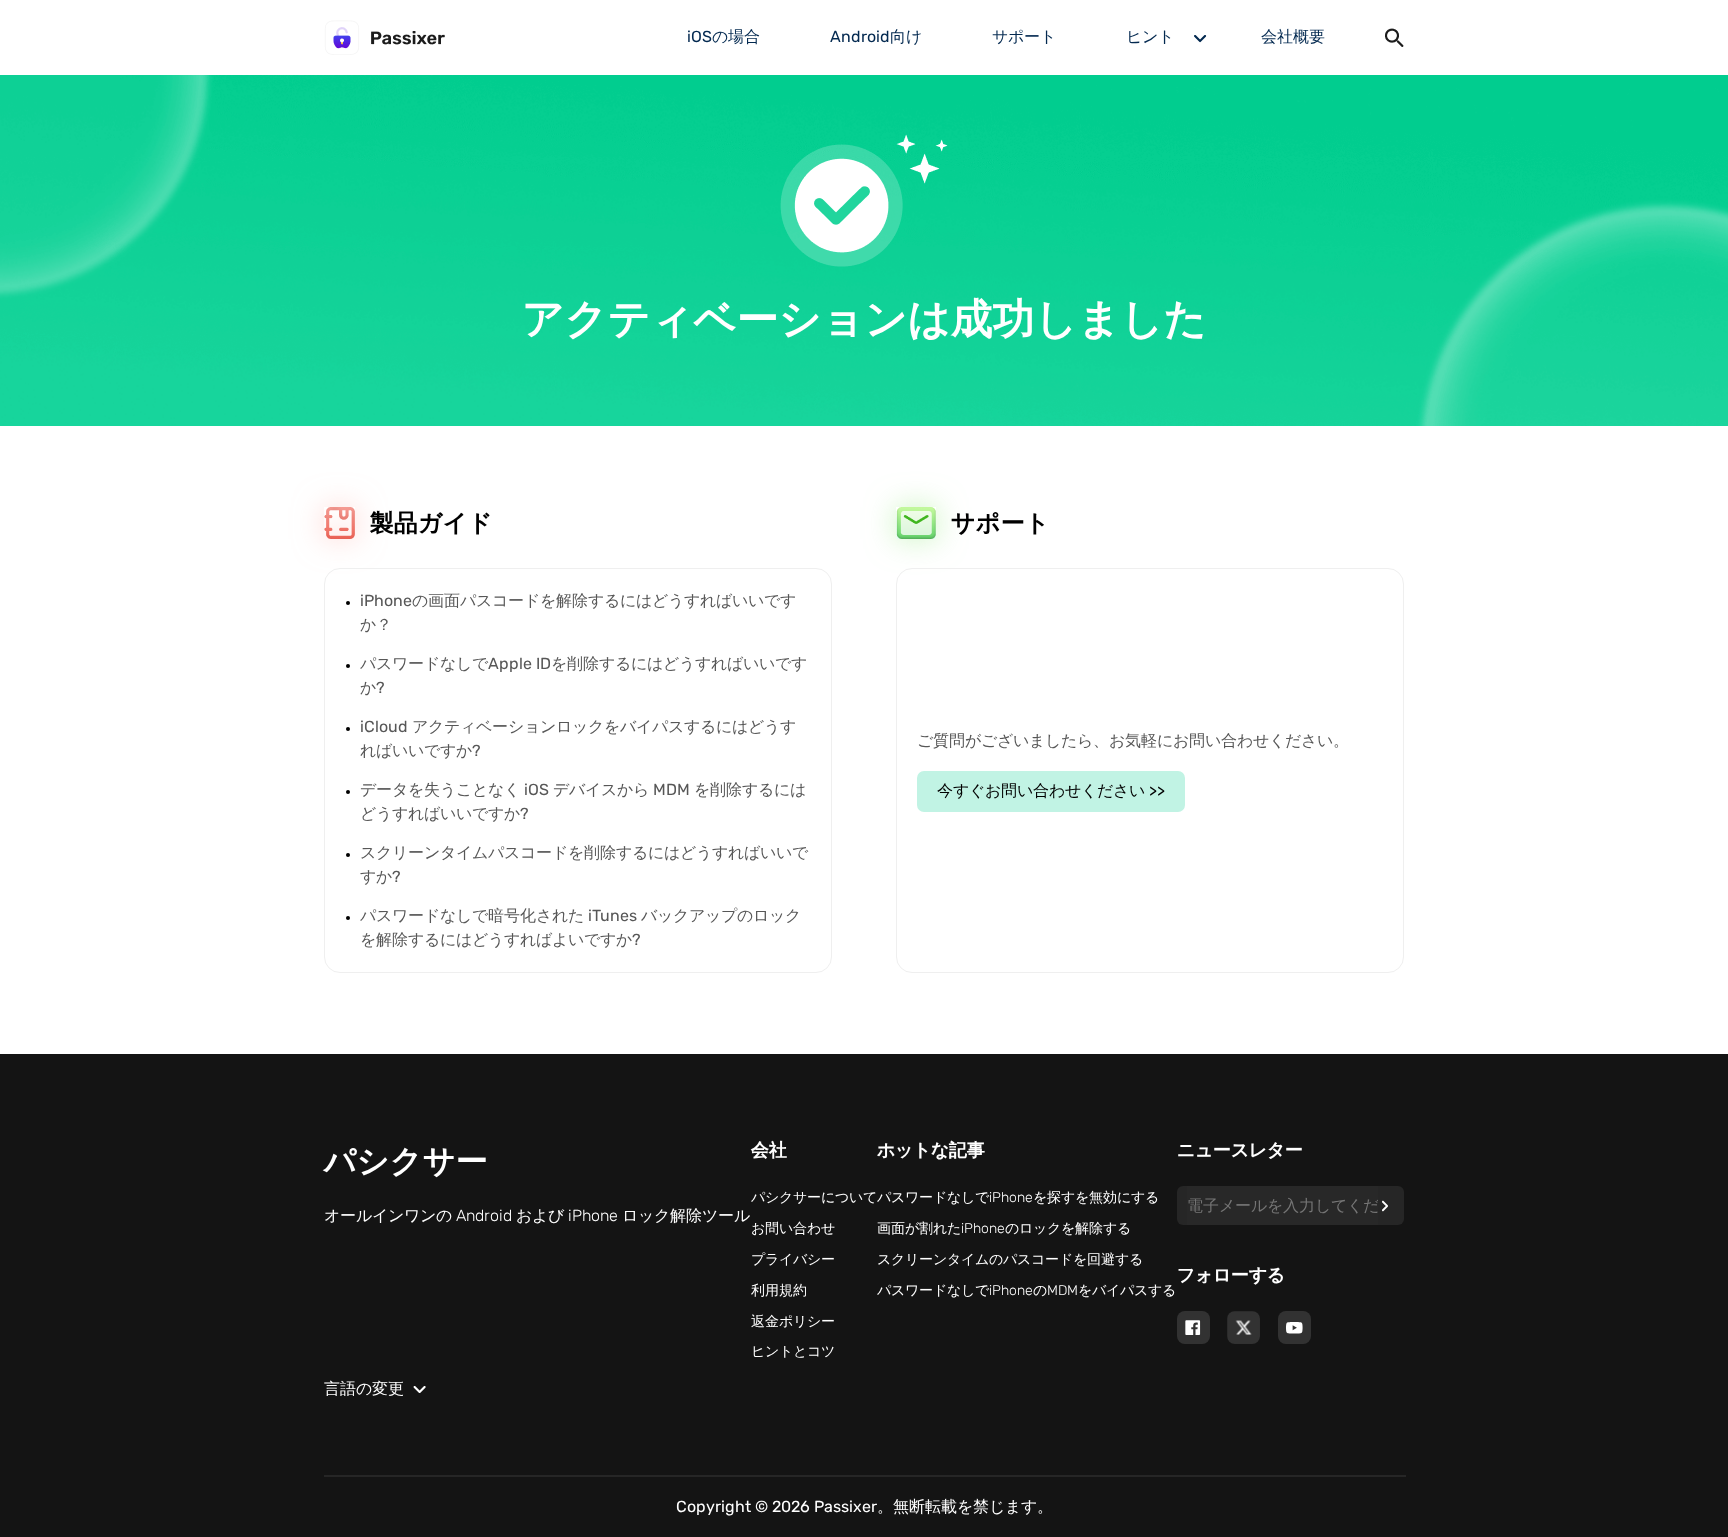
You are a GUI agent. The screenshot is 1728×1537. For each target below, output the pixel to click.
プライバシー (793, 1259)
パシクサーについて (814, 1197)
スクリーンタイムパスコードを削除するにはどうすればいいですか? (584, 864)
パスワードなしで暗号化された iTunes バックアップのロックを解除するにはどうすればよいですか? (580, 927)
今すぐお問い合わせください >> (1051, 790)
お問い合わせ (793, 1228)
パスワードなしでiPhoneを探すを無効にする (1018, 1197)
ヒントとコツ (793, 1351)
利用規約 (779, 1290)
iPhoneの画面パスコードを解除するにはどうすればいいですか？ (578, 612)
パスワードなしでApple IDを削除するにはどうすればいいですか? (583, 675)
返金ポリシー (793, 1321)
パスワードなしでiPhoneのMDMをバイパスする (1026, 1290)
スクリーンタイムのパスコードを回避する (1010, 1259)
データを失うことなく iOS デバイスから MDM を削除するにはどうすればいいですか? (583, 801)
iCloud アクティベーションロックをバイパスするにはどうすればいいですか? (578, 738)
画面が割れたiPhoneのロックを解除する (1004, 1228)
